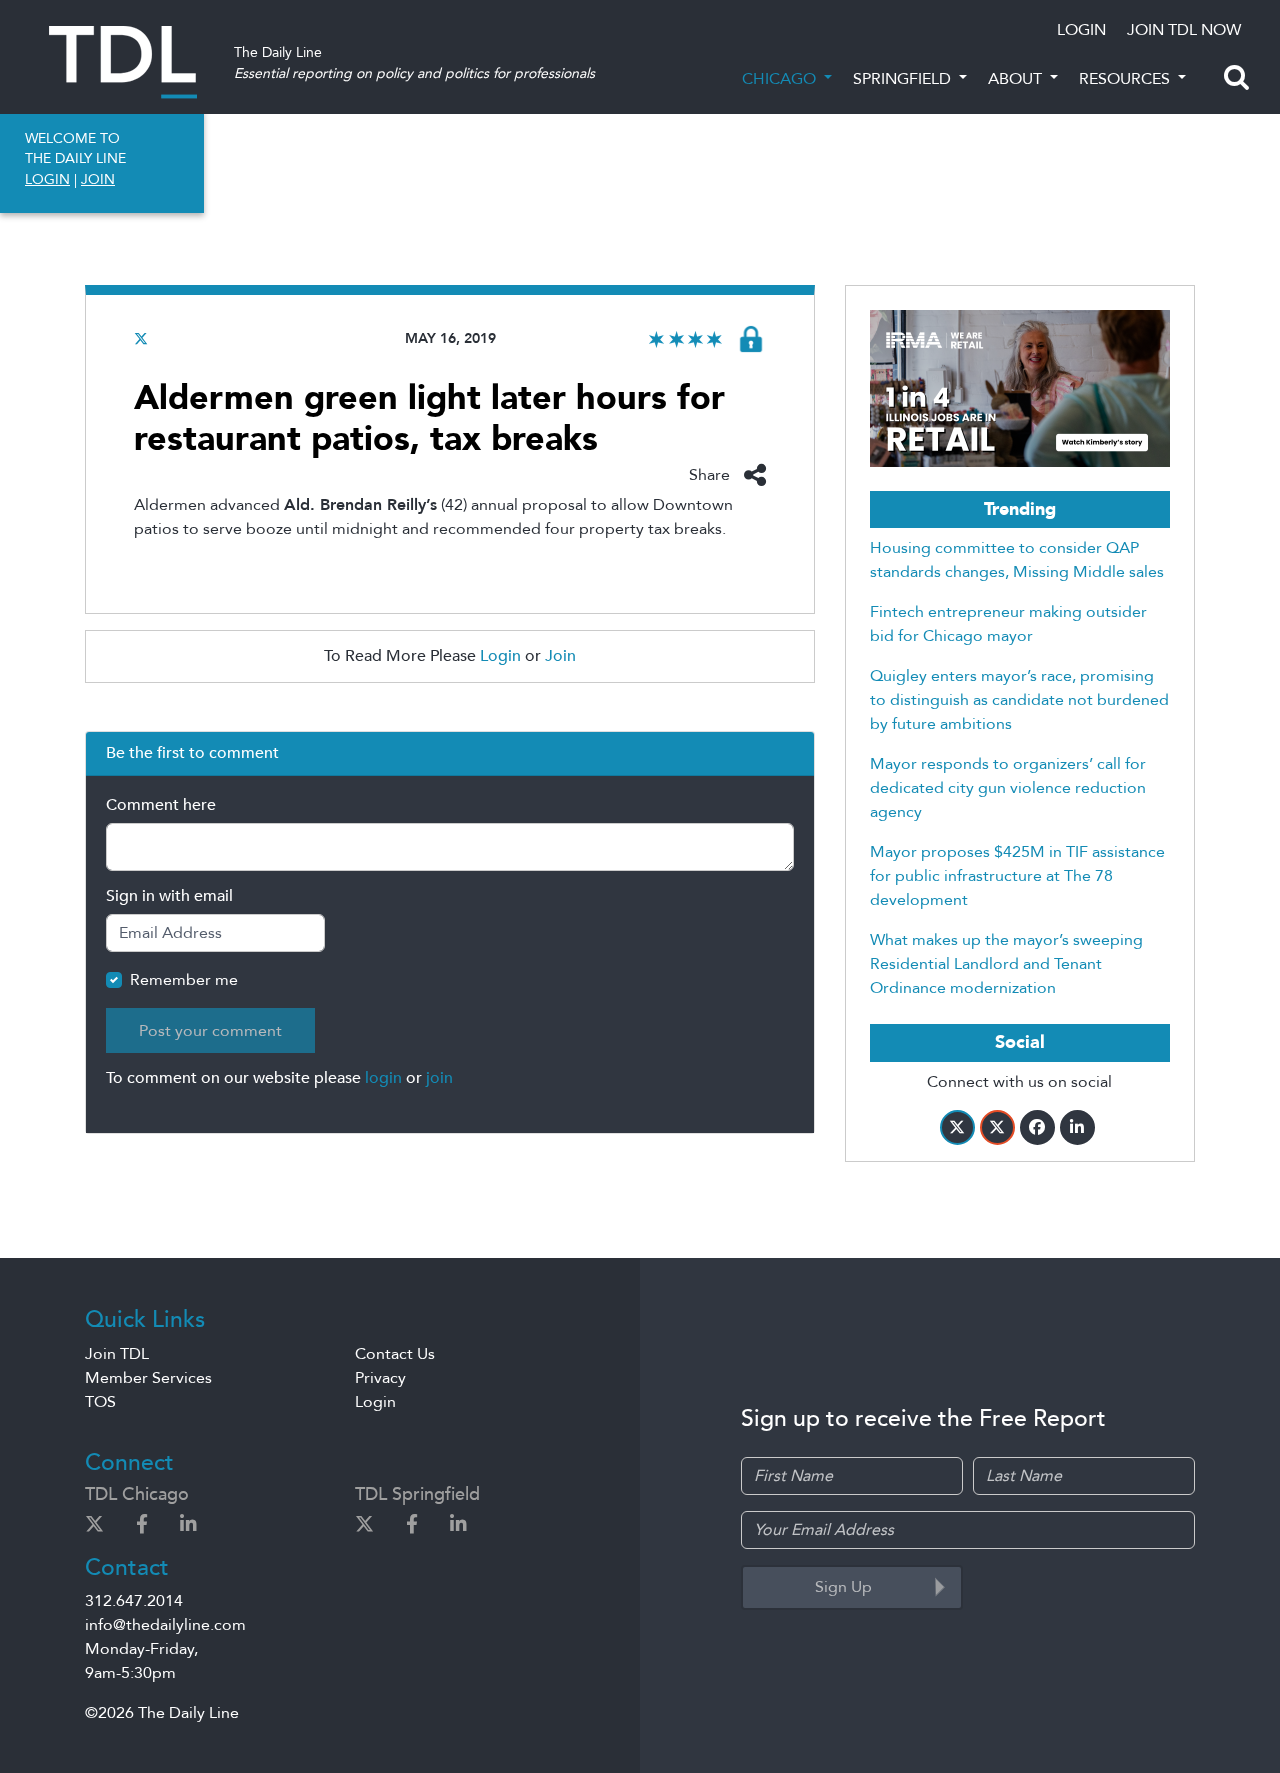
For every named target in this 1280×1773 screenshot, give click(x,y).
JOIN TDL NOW (1184, 30)
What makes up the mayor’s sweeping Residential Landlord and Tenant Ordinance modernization (1006, 964)
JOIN (98, 179)
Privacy (380, 1378)
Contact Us (395, 1354)
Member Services (148, 1378)
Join (560, 656)
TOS (100, 1402)
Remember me (184, 980)
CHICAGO (781, 79)
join (439, 1078)
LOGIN (1081, 30)
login (383, 1078)
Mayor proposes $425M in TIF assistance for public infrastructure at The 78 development (1017, 876)
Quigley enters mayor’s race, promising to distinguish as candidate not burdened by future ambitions (1019, 700)
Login (500, 656)
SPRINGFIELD (904, 79)
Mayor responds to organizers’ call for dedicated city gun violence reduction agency (1008, 788)
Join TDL (117, 1354)
